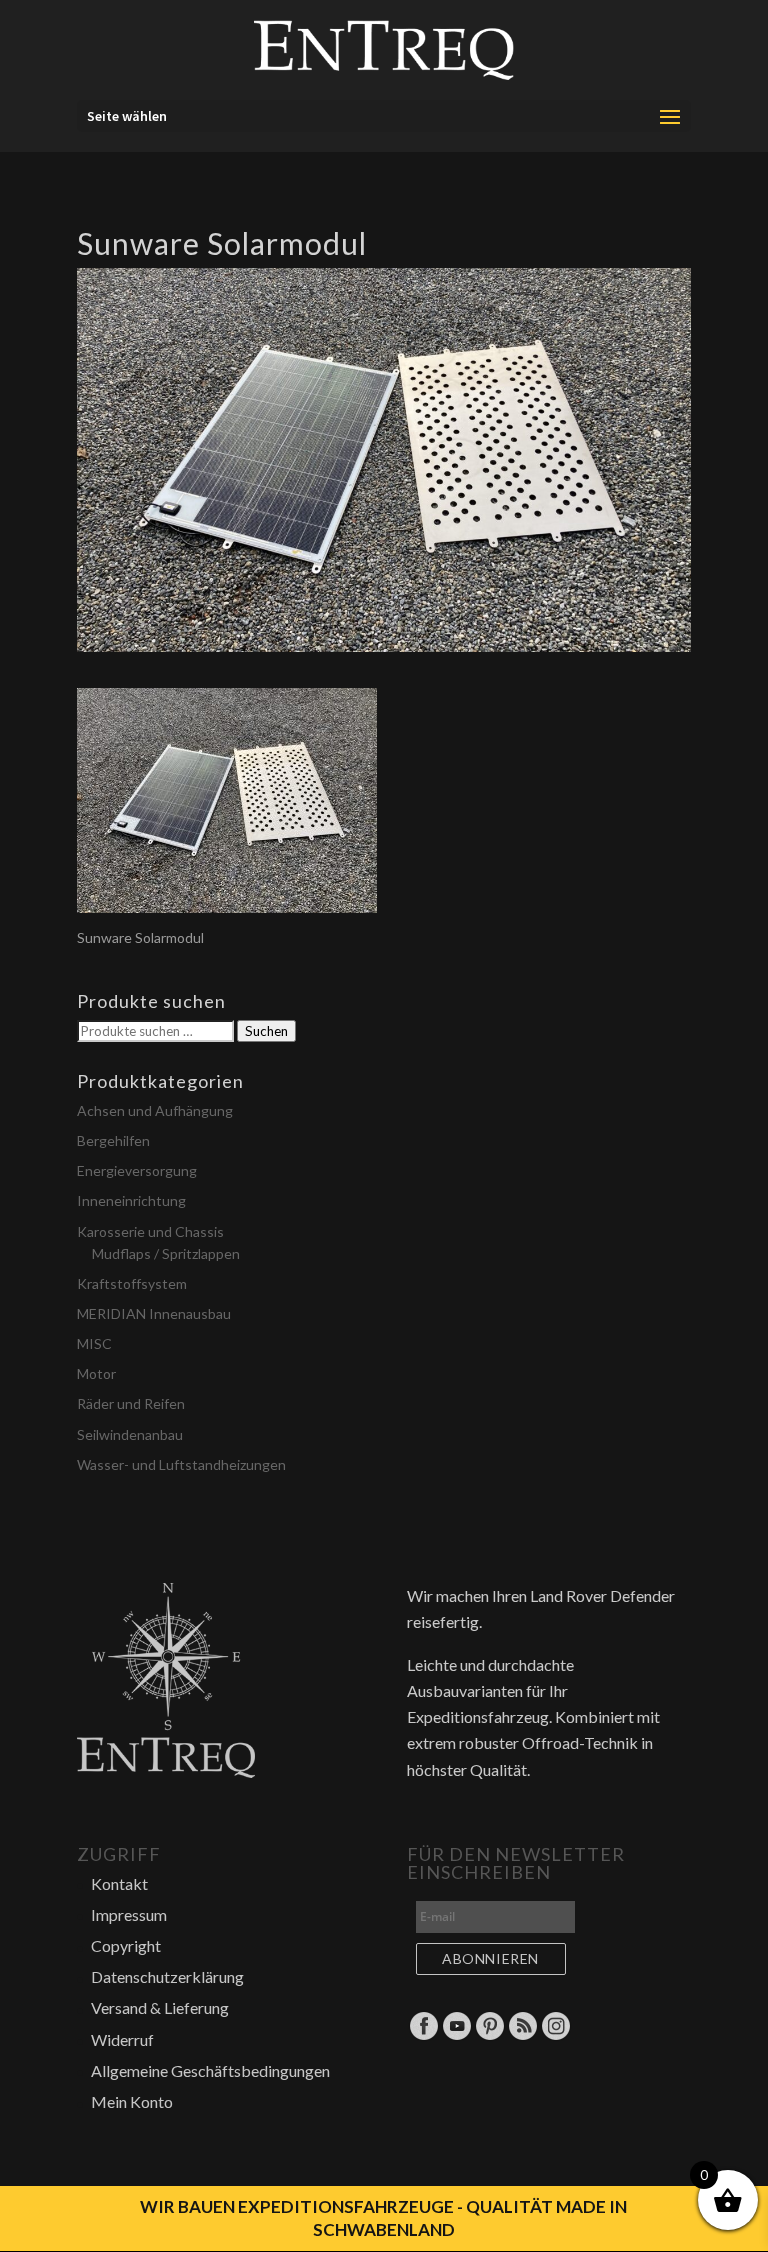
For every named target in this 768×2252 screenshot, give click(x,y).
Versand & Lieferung (160, 2007)
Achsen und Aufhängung (155, 1110)
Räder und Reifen (131, 1403)
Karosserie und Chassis (150, 1231)
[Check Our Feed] (522, 2035)
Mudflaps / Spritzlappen (166, 1253)
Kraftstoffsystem (132, 1283)
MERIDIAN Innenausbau (154, 1313)
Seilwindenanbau (130, 1434)
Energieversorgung (137, 1170)
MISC (94, 1343)
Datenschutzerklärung (167, 1976)
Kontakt (119, 1883)
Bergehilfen (113, 1140)
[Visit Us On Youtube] (456, 2035)
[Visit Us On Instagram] (555, 2035)
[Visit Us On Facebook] (423, 2035)
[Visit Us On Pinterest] (489, 2035)
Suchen (266, 1031)
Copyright (126, 1945)
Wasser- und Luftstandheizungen (181, 1464)
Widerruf (122, 2039)
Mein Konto (132, 2101)
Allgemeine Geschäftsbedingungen (210, 2070)
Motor (96, 1373)
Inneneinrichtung (131, 1200)
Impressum (129, 1914)
